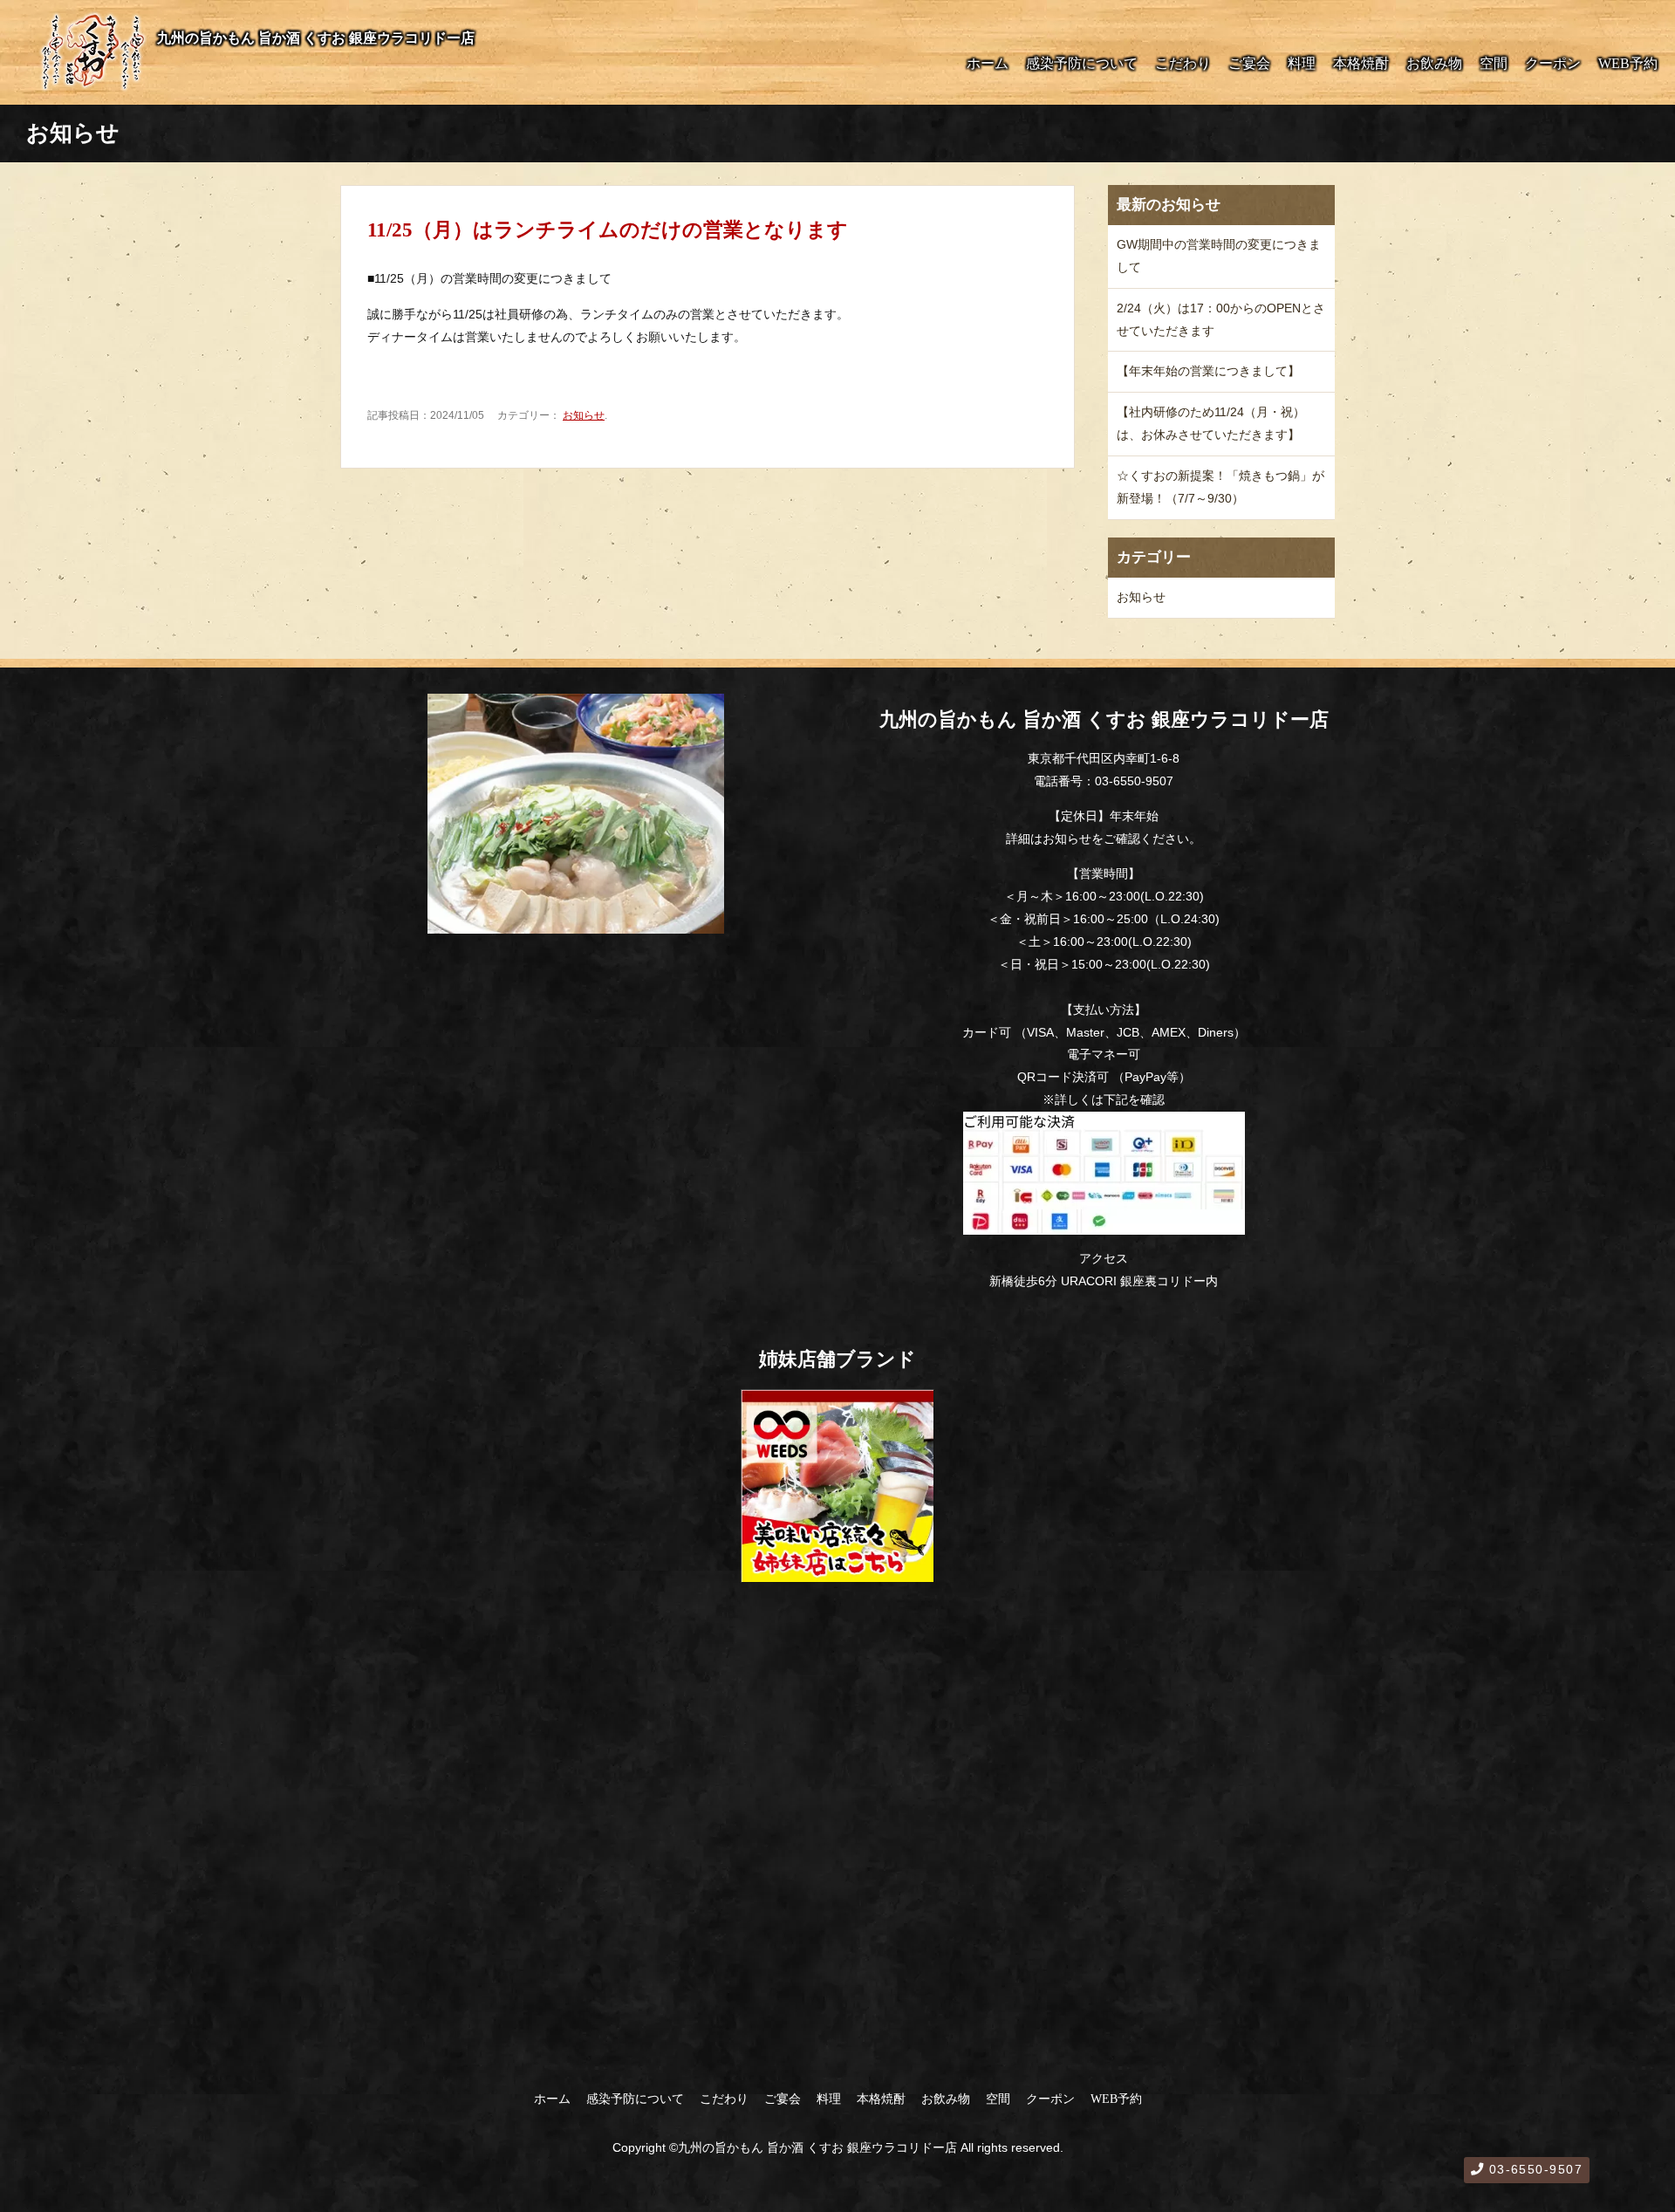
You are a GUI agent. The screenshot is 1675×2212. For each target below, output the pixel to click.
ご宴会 (1249, 63)
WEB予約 (1628, 63)
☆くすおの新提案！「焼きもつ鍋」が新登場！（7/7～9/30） (1220, 487)
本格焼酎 (1361, 63)
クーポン (1553, 63)
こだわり (1183, 63)
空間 (1494, 63)
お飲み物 (1434, 63)
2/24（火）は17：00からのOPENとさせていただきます (1221, 319)
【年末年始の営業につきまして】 (1208, 371)
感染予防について (1082, 63)
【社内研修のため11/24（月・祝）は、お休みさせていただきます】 (1211, 423)
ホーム (988, 63)
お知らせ (584, 415)
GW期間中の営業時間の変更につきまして (1219, 256)
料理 (1302, 63)
